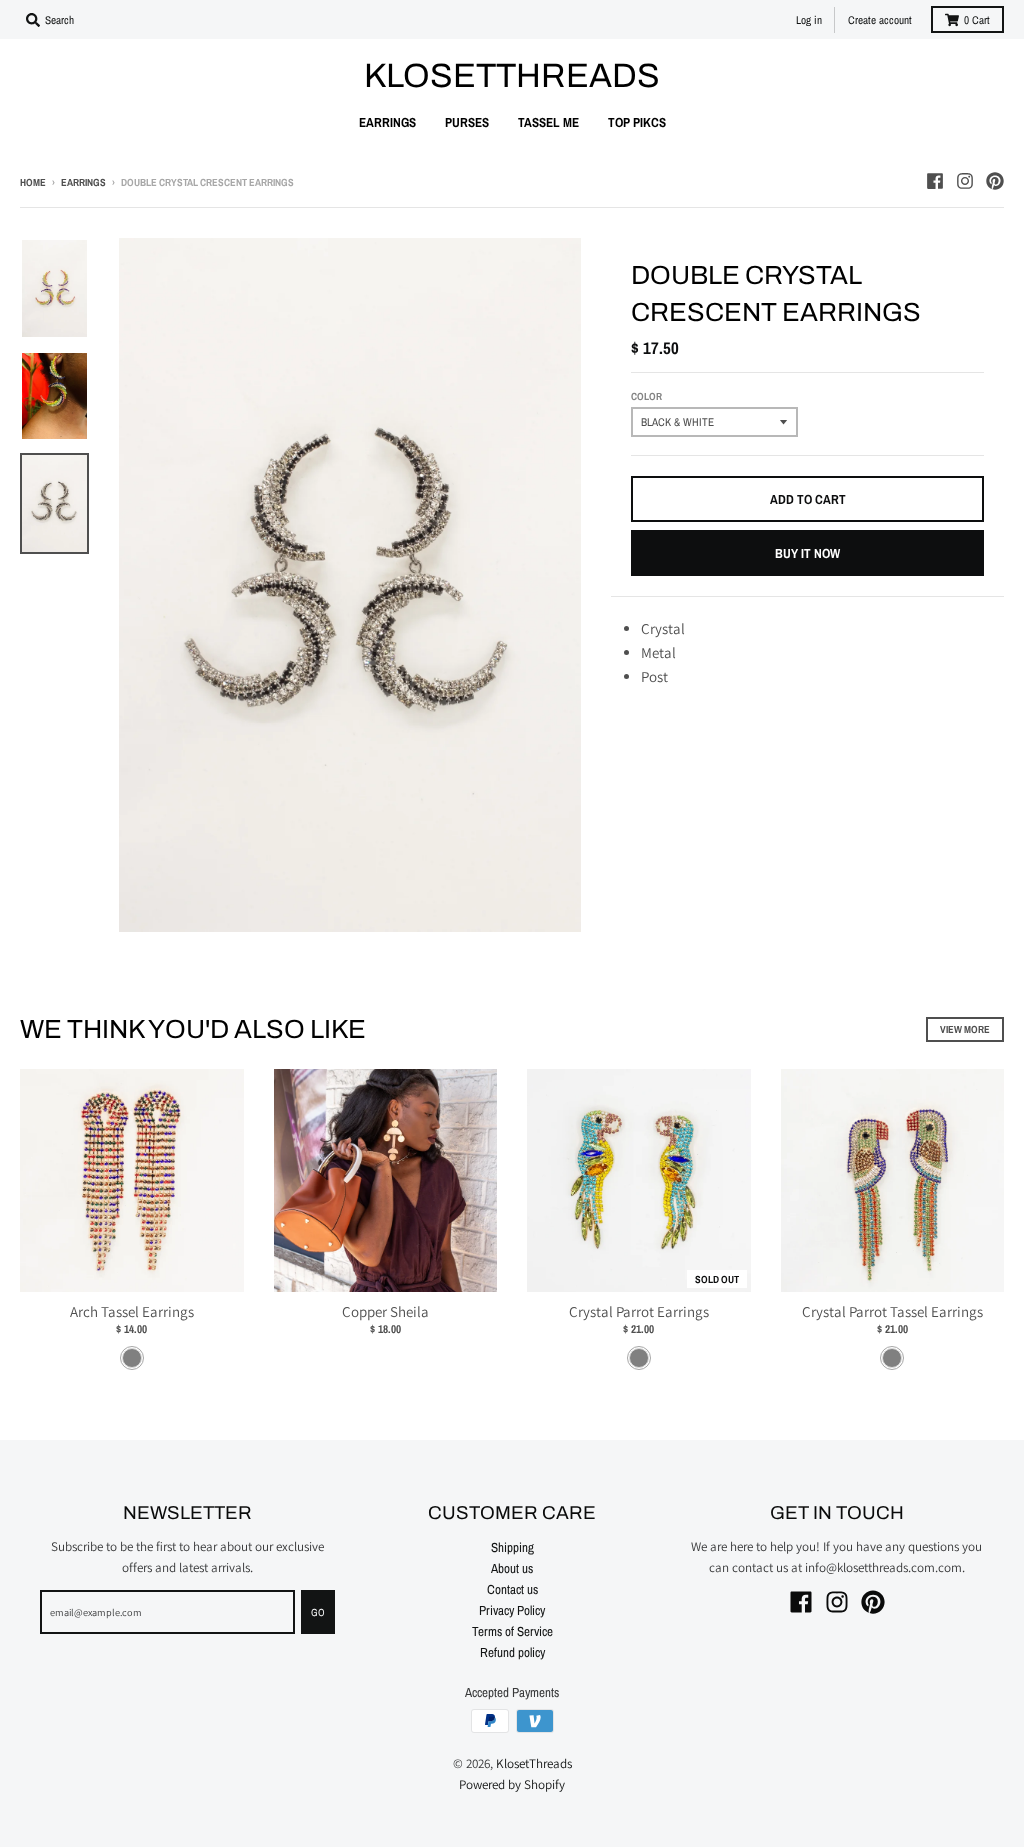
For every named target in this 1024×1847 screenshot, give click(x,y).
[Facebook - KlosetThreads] (935, 181)
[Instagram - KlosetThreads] (965, 181)
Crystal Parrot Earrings (639, 1311)
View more (965, 1029)
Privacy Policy (512, 1610)
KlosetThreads (512, 76)
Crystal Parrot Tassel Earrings (892, 1311)
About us (512, 1568)
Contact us (512, 1589)
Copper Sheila (385, 1311)
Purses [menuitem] (467, 122)
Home (33, 182)
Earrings (83, 182)
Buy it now (807, 553)
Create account (880, 20)
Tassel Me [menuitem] (548, 122)
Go (318, 1612)
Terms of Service (512, 1631)
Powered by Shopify (512, 1784)
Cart (977, 20)
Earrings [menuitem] (387, 122)
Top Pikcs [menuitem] (637, 122)
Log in (809, 20)
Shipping (512, 1547)
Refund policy (512, 1652)
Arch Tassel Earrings (132, 1311)
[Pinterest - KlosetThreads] (995, 181)
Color (646, 396)
